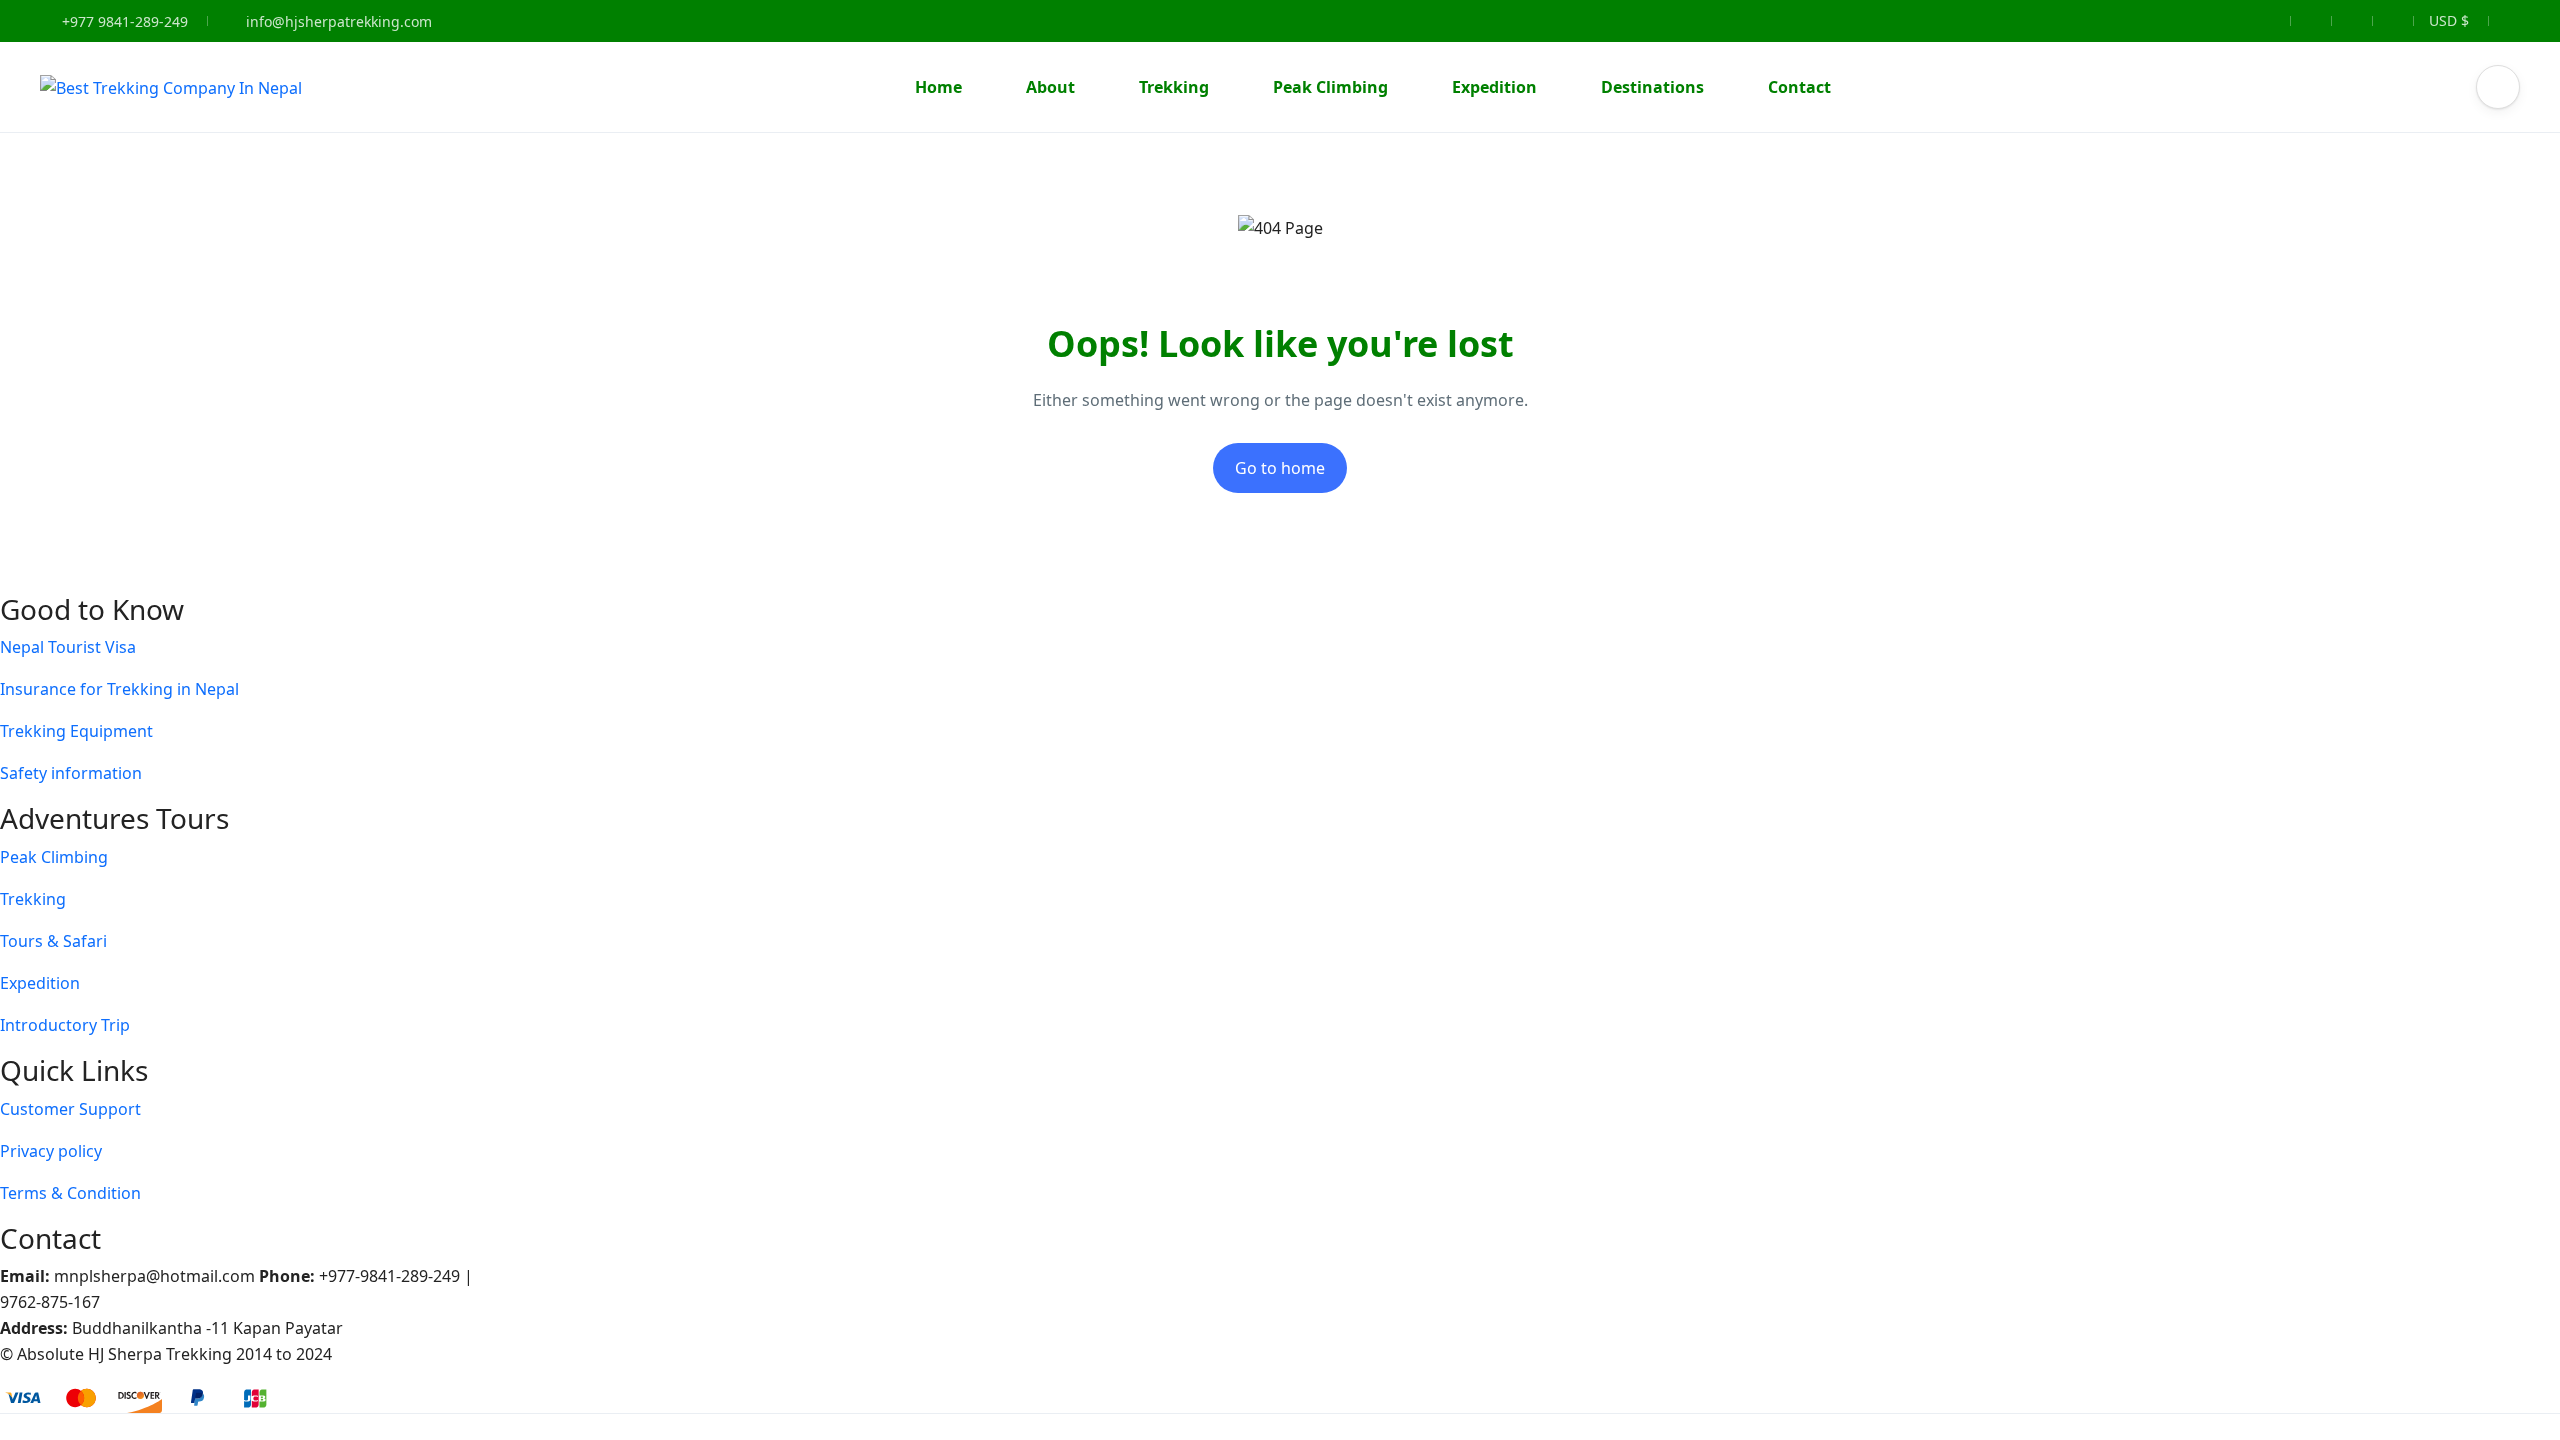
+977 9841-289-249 (123, 21)
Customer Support (70, 1109)
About (1050, 87)
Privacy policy (51, 1151)
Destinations (1652, 87)
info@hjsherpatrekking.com (339, 21)
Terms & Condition (70, 1193)
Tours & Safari (53, 941)
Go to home (1280, 468)
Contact (1799, 87)
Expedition (1494, 87)
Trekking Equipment (76, 731)
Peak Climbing (1330, 87)
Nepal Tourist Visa (68, 647)
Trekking (1174, 87)
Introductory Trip (65, 1025)
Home (938, 87)
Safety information (71, 773)
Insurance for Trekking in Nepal (119, 689)
